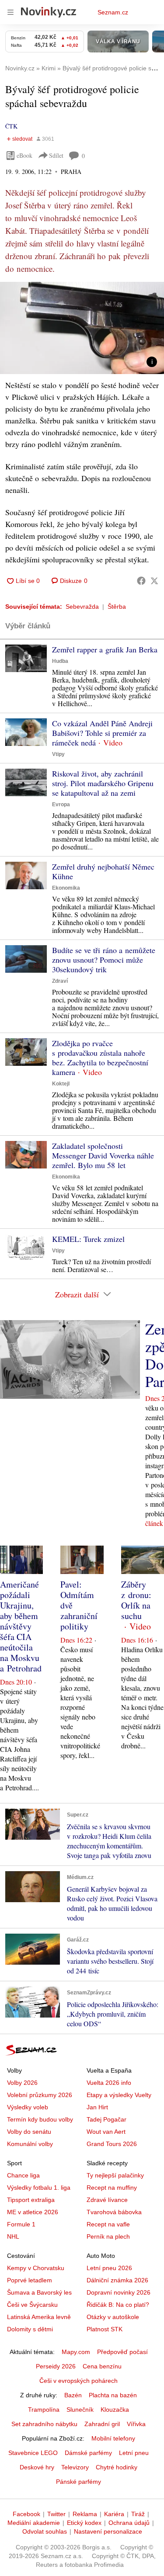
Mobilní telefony (113, 2438)
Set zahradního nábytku (44, 2424)
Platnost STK (105, 2329)
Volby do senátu (29, 2132)
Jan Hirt (97, 2107)
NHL (13, 2236)
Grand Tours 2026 (112, 2144)
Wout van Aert (106, 2132)
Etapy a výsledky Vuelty (119, 2095)
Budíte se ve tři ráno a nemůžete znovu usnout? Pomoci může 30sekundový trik (104, 960)
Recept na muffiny (112, 2188)
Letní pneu (134, 2453)
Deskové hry (37, 2467)
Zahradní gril (102, 2424)
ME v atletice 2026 (33, 2212)
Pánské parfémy (79, 2482)
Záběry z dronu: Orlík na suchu (136, 1600)
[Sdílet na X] (154, 581)
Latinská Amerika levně (39, 2317)
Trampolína (44, 2410)
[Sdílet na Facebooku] (141, 581)
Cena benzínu (102, 2366)
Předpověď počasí (122, 2352)
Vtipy (58, 754)
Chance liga (23, 2175)
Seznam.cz (113, 12)
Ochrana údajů (129, 2523)
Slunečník (80, 2410)
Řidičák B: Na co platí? (118, 2305)
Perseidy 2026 (56, 2366)
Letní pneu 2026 (109, 2268)
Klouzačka (115, 2410)
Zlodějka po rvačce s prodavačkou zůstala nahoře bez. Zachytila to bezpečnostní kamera (100, 1057)
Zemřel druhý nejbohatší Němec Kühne (103, 871)
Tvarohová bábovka (114, 2212)
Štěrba (117, 607)
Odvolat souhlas (45, 2531)
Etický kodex (84, 2523)
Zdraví (60, 981)
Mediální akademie (34, 2523)
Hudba (60, 661)
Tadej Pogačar (106, 2119)
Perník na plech (108, 2236)
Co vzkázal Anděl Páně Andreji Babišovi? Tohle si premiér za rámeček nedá (102, 733)
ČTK (11, 126)
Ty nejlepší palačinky (115, 2175)
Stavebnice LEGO (33, 2453)
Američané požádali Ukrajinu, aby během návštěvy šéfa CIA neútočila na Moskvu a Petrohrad (21, 1626)
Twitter (56, 2514)
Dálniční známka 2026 (117, 2280)
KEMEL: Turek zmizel (88, 1239)
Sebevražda (82, 607)
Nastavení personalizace (108, 2531)
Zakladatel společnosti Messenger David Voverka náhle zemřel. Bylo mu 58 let (103, 1155)
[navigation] (10, 12)
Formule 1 (21, 2224)
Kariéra (114, 2514)
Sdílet (56, 155)
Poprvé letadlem (30, 2280)
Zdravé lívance (107, 2200)
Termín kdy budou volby (40, 2119)
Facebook (26, 2514)
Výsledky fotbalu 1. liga (39, 2188)
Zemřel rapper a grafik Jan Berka (105, 649)
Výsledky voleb (28, 2107)
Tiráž (138, 2514)
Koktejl (61, 1084)
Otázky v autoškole (113, 2317)
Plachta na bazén (113, 2395)
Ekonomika (66, 888)
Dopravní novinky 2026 (119, 2292)
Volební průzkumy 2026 (40, 2095)
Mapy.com (76, 2352)
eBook (24, 155)
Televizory (75, 2467)
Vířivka (136, 2424)
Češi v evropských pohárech (79, 2381)
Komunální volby (30, 2144)
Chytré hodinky (117, 2467)
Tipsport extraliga (31, 2200)
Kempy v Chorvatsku (36, 2268)
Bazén (73, 2395)
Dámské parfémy (88, 2453)
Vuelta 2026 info (109, 2083)
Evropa (61, 804)
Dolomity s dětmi (30, 2329)
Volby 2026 (22, 2083)
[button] (82, 328)
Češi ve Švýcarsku (32, 2305)
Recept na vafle (108, 2224)
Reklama (85, 2514)
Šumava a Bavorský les (39, 2292)
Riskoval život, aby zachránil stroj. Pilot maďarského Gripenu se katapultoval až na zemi (103, 783)
